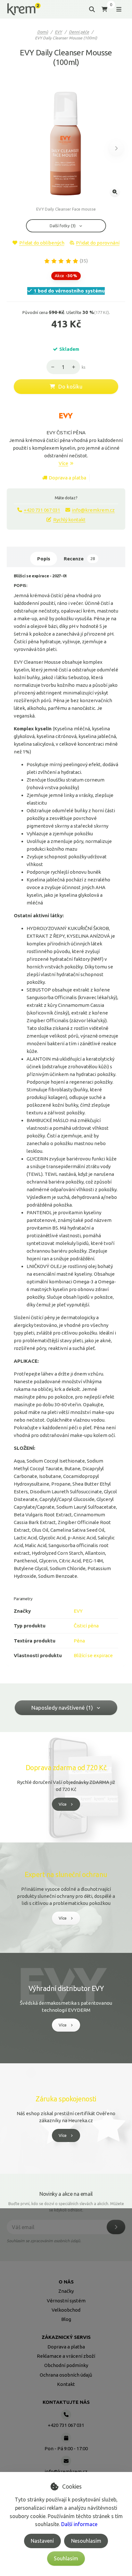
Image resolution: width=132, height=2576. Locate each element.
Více (63, 463)
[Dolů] (51, 367)
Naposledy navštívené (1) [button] (62, 1708)
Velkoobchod (66, 2310)
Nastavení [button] (42, 2541)
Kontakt (66, 2384)
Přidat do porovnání (98, 243)
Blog (66, 2319)
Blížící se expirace (93, 1655)
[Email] (66, 2461)
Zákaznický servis (66, 2337)
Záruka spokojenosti (66, 2099)
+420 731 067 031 (42, 510)
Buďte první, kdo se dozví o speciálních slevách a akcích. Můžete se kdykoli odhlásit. (66, 2207)
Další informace (79, 2524)
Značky (66, 2291)
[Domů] (24, 9)
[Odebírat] (116, 2227)
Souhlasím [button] (66, 2558)
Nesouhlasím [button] (86, 2541)
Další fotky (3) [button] (63, 226)
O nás (66, 2282)
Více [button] (63, 1804)
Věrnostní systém (66, 2301)
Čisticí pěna (86, 1626)
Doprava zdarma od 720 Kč (66, 1768)
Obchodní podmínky (66, 2365)
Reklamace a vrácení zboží (66, 2356)
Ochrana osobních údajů (66, 2375)
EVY (58, 32)
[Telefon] (66, 2415)
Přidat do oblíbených (42, 243)
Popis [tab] (44, 559)
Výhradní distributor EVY (66, 1988)
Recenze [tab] (79, 559)
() (84, 261)
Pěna (79, 1641)
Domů (43, 32)
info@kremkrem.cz (93, 510)
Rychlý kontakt (69, 520)
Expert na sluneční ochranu (66, 1874)
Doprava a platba (67, 478)
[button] (116, 148)
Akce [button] (66, 276)
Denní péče (79, 32)
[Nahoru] (75, 367)
